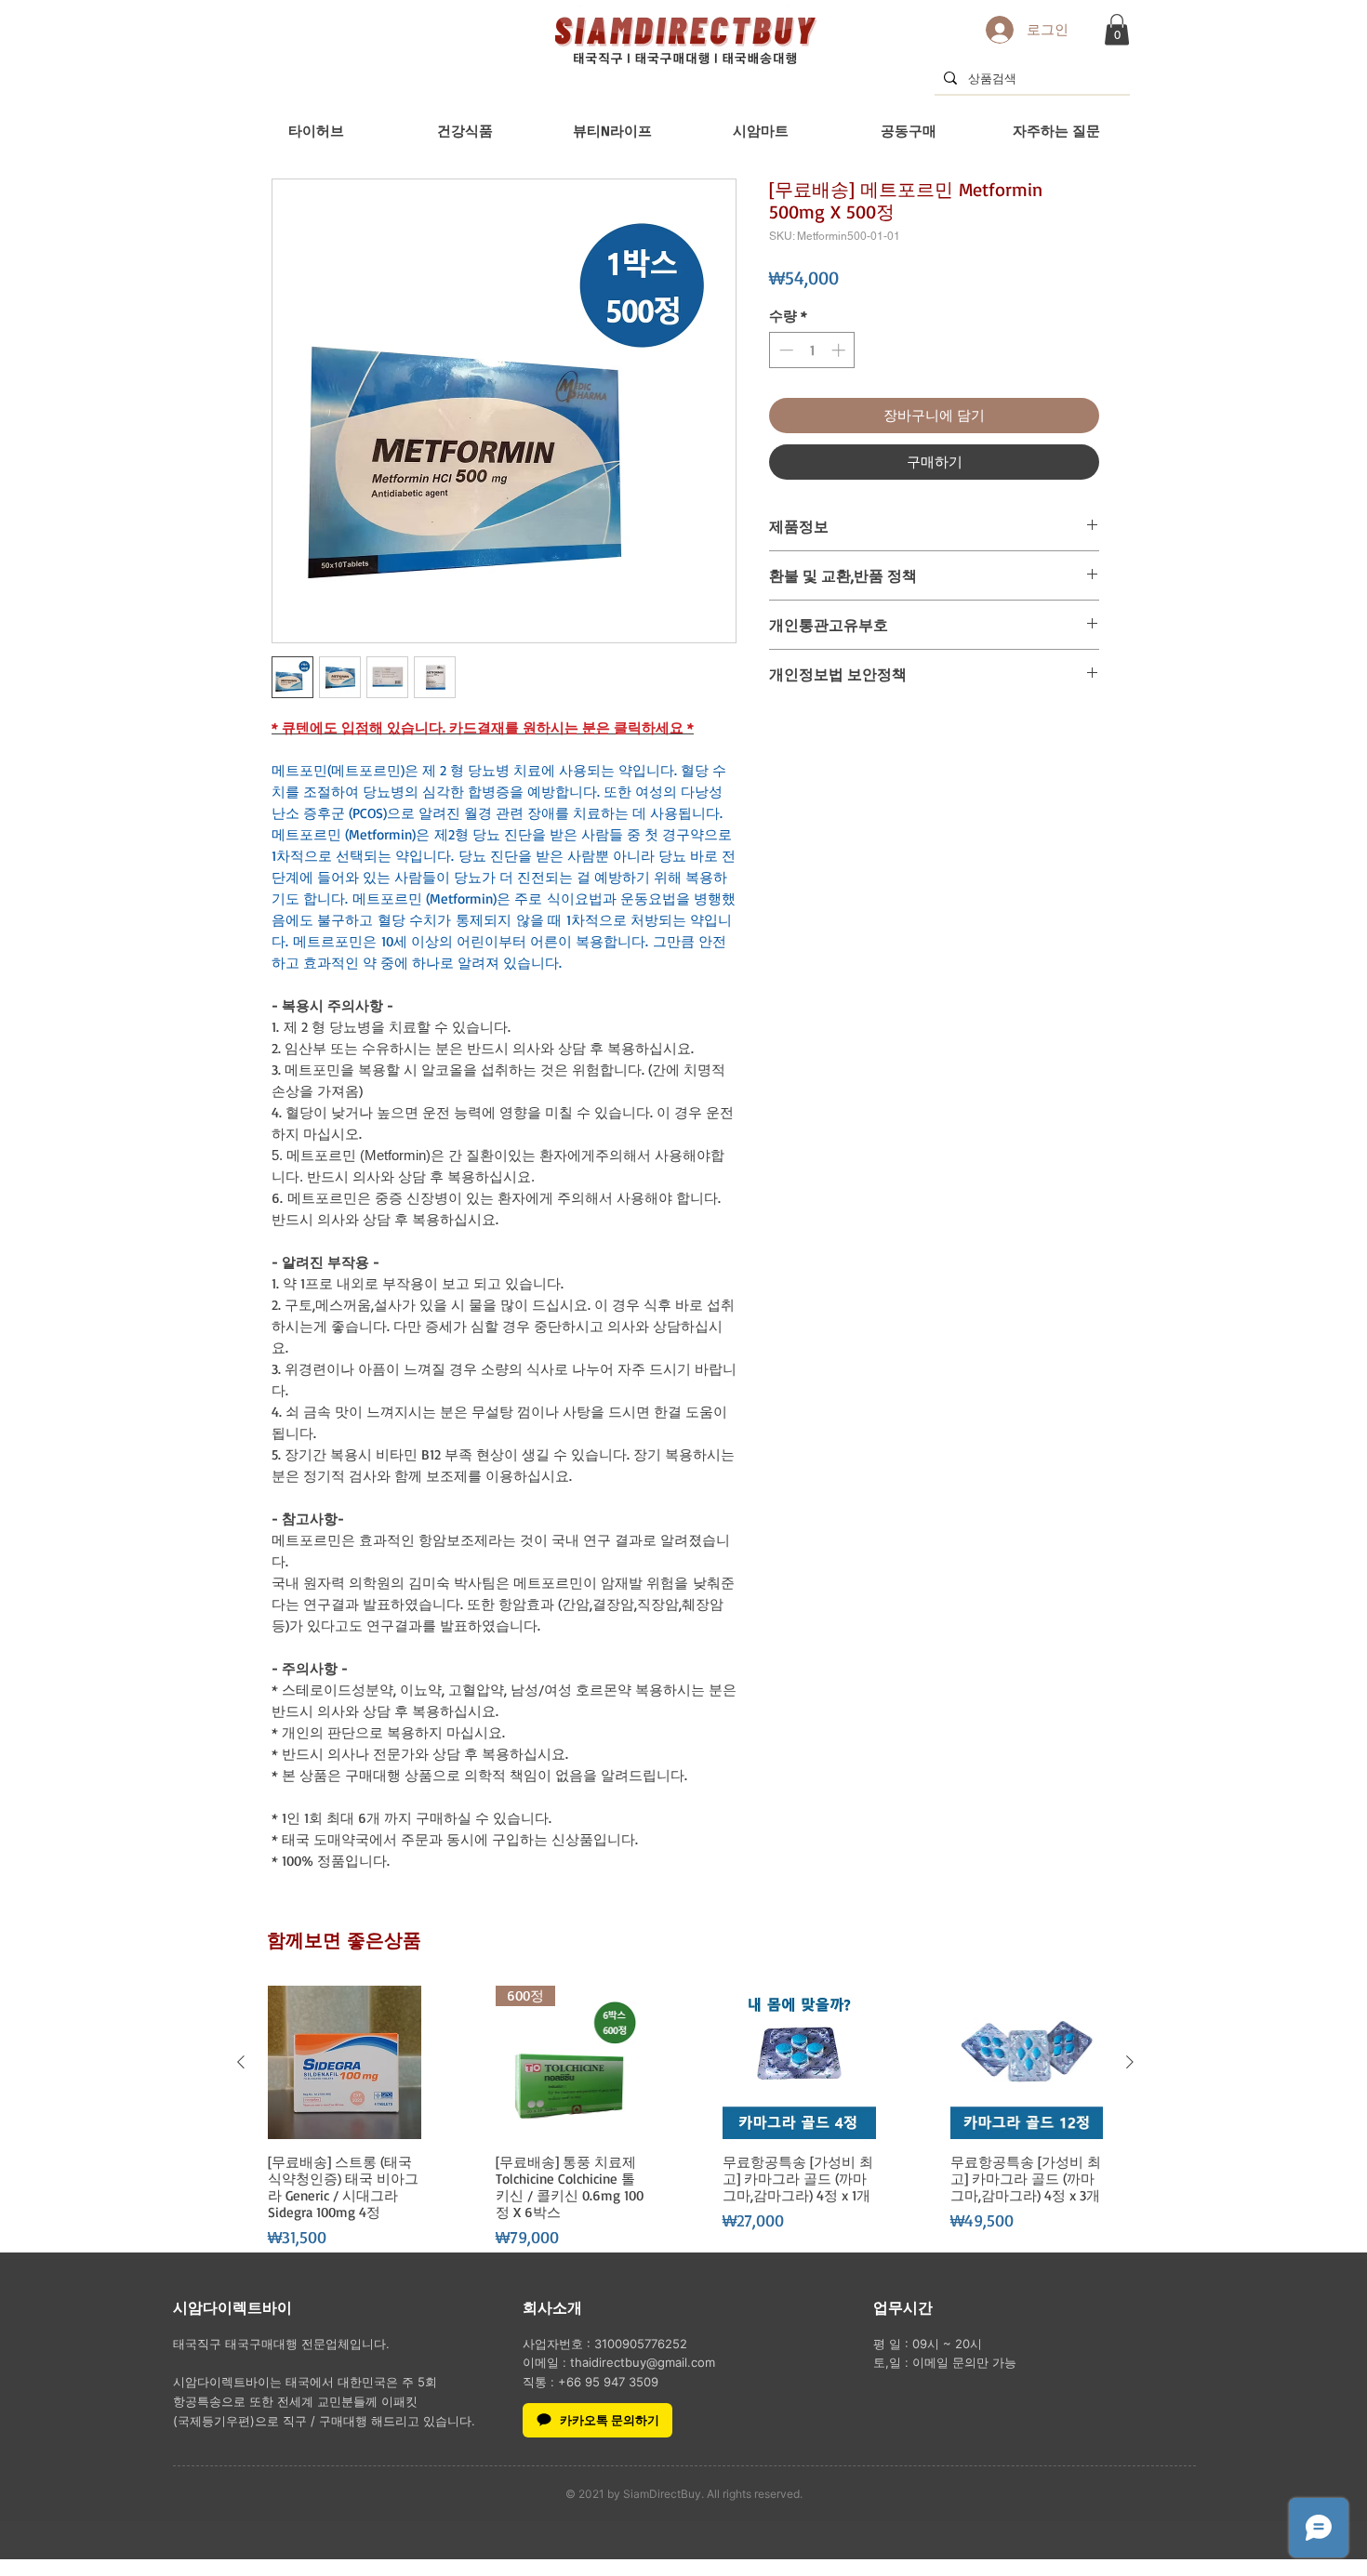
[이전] (241, 2062)
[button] (1117, 29)
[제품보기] (345, 2062)
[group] (685, 2118)
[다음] (1130, 2062)
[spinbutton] (812, 350)
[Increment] (840, 350)
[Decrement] (784, 350)
